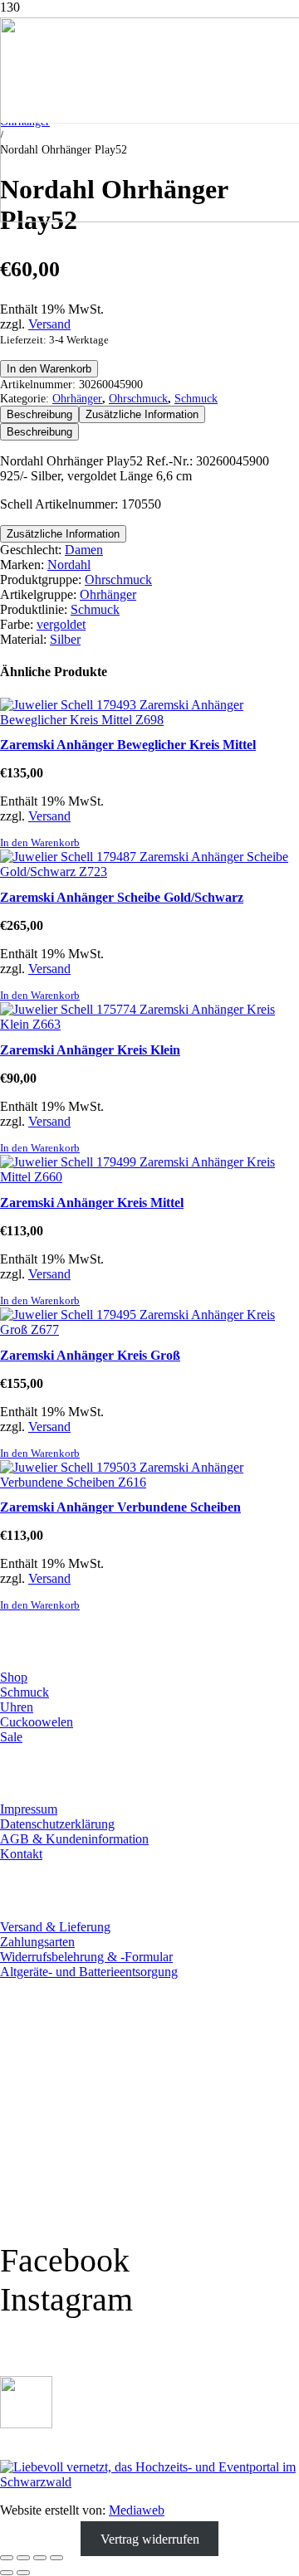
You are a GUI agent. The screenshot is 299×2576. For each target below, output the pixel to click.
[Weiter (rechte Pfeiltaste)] (23, 2573)
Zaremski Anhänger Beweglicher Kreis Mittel (128, 745)
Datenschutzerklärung (57, 1824)
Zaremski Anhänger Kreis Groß (90, 1355)
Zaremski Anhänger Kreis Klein (90, 1050)
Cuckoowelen (37, 1722)
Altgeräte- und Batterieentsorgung (89, 1972)
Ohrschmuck (138, 398)
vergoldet (61, 624)
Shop (14, 1677)
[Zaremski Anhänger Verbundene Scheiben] (149, 1482)
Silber (65, 639)
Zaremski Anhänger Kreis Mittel (92, 1203)
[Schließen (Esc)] (56, 2558)
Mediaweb (137, 2510)
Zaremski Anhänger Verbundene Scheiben (120, 1507)
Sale (11, 1737)
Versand (49, 324)
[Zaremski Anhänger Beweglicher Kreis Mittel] (149, 720)
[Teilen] (40, 2558)
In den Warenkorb (49, 369)
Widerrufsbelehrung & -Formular (86, 1957)
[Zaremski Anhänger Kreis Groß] (149, 1329)
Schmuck (196, 398)
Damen (84, 550)
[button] (40, 843)
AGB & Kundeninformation (74, 1839)
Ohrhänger (77, 398)
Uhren (17, 1707)
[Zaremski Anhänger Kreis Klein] (149, 1024)
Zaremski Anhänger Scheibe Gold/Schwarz (122, 897)
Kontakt (21, 1854)
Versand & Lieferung (55, 1927)
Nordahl (69, 565)
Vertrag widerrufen (150, 2538)
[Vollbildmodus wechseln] (23, 2558)
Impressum (29, 1809)
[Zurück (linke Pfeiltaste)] (7, 2573)
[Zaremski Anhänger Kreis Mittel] (149, 1177)
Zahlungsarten (37, 1942)
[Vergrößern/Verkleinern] (7, 2558)
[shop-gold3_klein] (26, 2424)
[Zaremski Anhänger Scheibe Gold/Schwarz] (149, 872)
